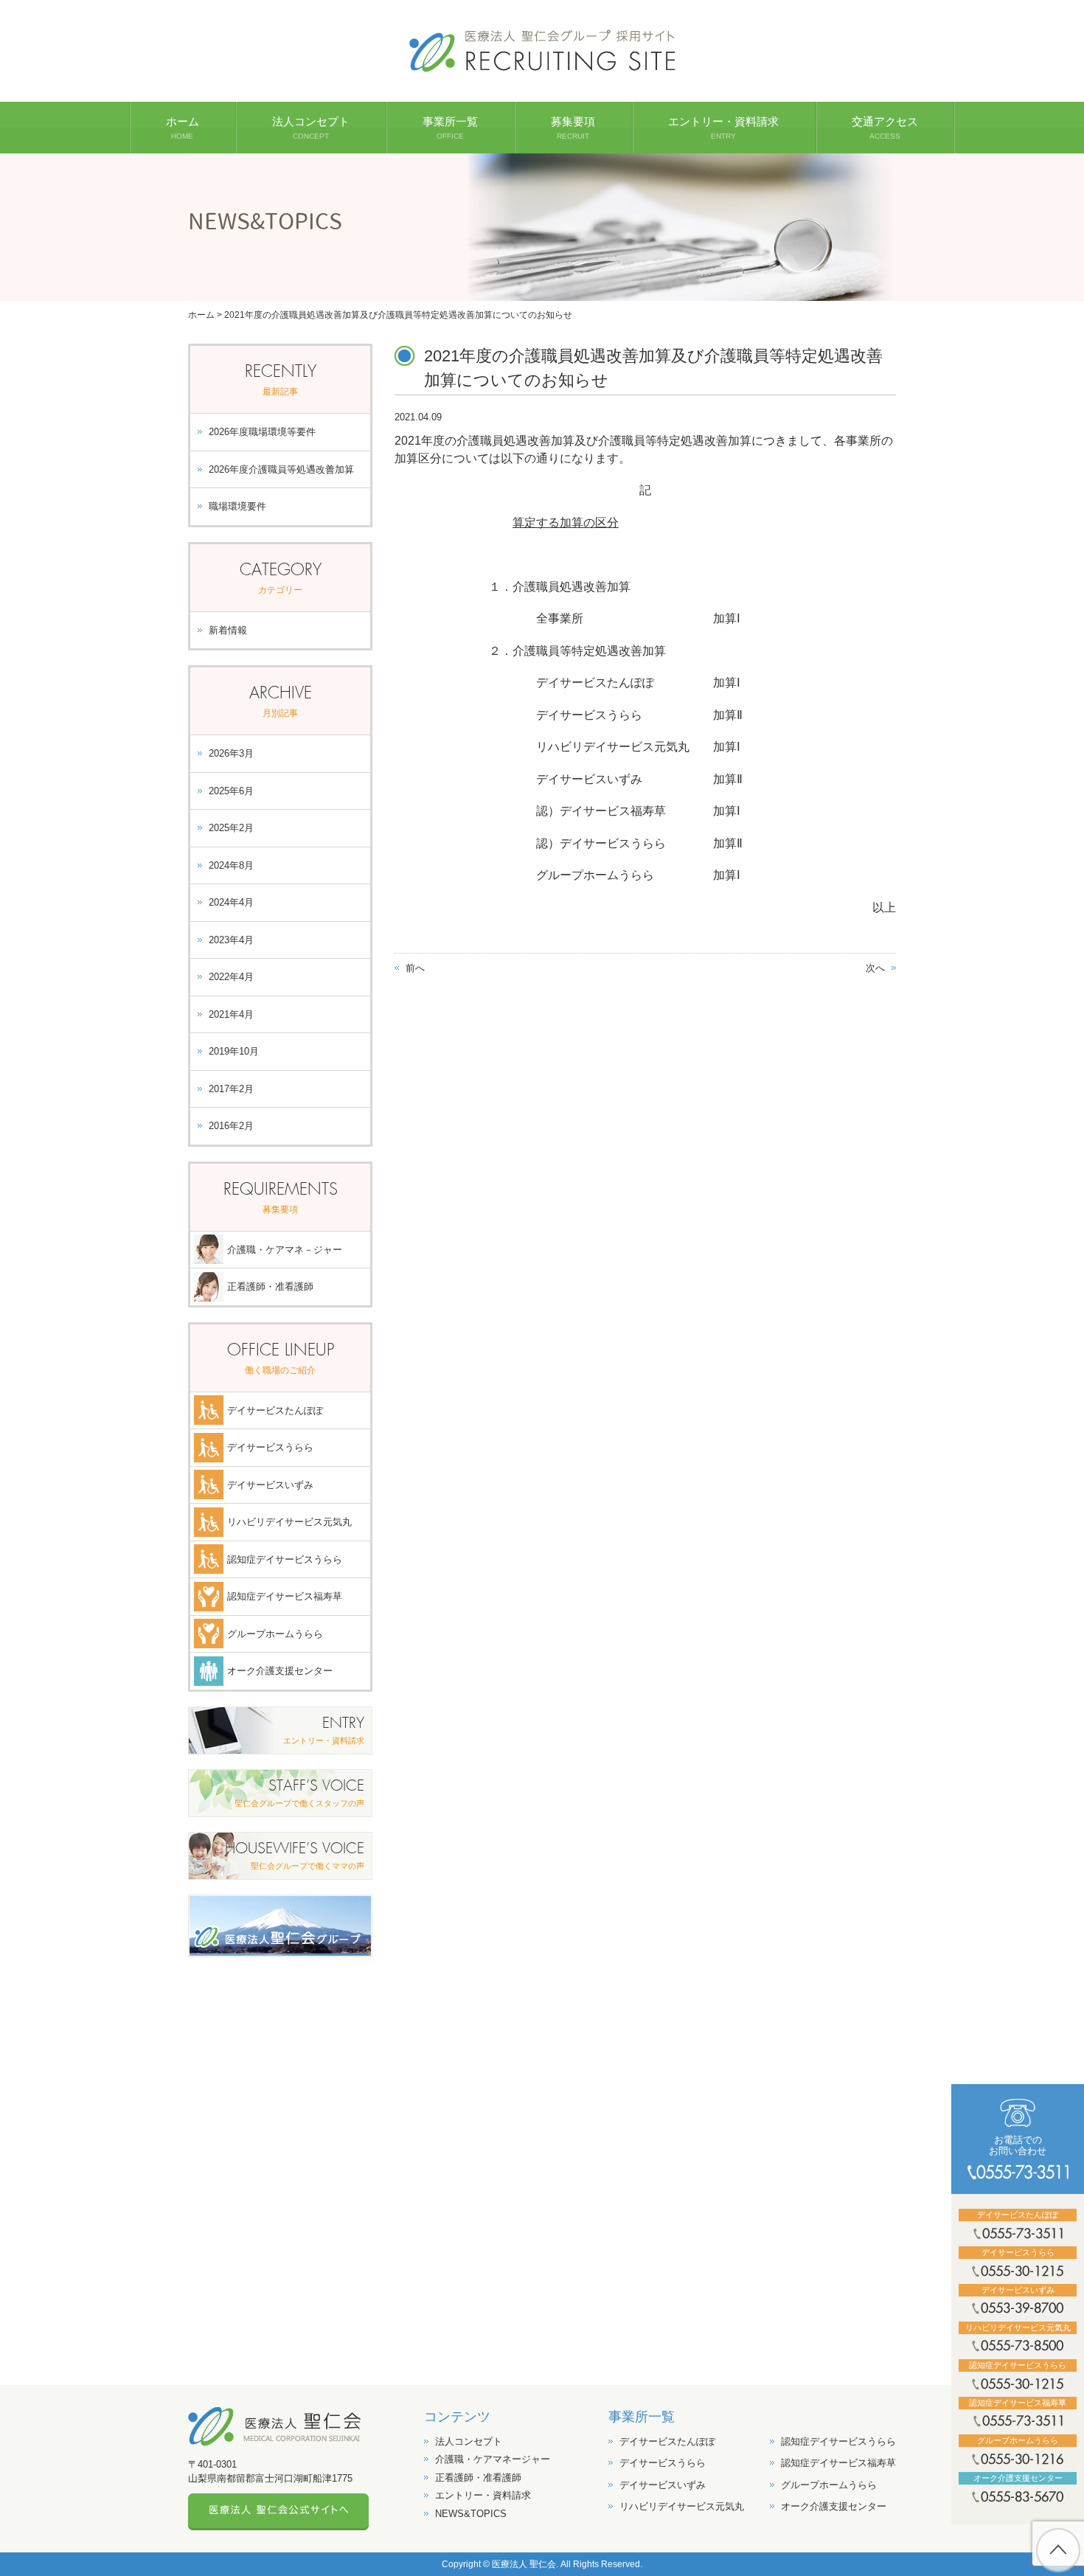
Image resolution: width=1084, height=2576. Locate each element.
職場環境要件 (237, 506)
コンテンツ (457, 2417)
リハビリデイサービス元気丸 (289, 1522)
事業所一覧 (642, 2417)
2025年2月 (231, 828)
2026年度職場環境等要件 (262, 432)
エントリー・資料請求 (483, 2495)
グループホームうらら (275, 1634)
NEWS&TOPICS (471, 2514)
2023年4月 (231, 940)
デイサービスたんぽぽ (275, 1410)
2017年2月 (231, 1089)
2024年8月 (231, 865)
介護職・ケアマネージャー (493, 2459)
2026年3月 (231, 753)
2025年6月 (231, 791)
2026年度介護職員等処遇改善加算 (281, 469)
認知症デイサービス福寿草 (285, 1596)
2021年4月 (231, 1014)
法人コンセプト (469, 2441)
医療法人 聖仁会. (525, 2564)
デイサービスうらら (270, 1447)
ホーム (201, 315)
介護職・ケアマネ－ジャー (285, 1250)
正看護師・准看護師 (270, 1287)
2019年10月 (234, 1051)
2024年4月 (231, 902)
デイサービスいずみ (270, 1485)
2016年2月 (231, 1126)
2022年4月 (231, 977)
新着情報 (228, 630)
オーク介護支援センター (280, 1671)
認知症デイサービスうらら (285, 1559)
